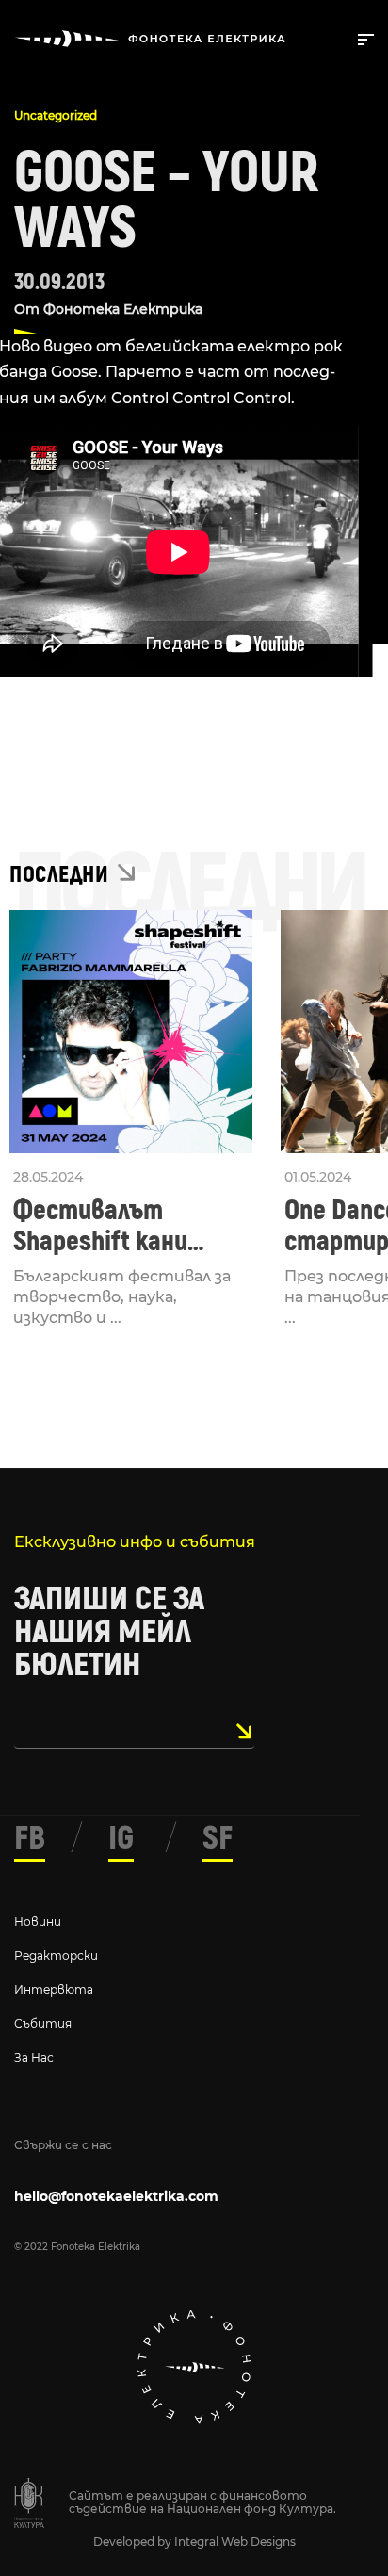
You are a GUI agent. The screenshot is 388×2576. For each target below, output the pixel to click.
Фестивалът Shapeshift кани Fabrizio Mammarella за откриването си (126, 1226)
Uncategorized (56, 115)
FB (30, 1838)
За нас (34, 2057)
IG (121, 1838)
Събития (43, 2023)
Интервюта (54, 1989)
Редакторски (56, 1956)
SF (218, 1838)
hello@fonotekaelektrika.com (116, 2196)
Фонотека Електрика (123, 309)
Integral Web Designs (235, 2542)
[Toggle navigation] (362, 38)
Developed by (134, 2542)
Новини (38, 1922)
